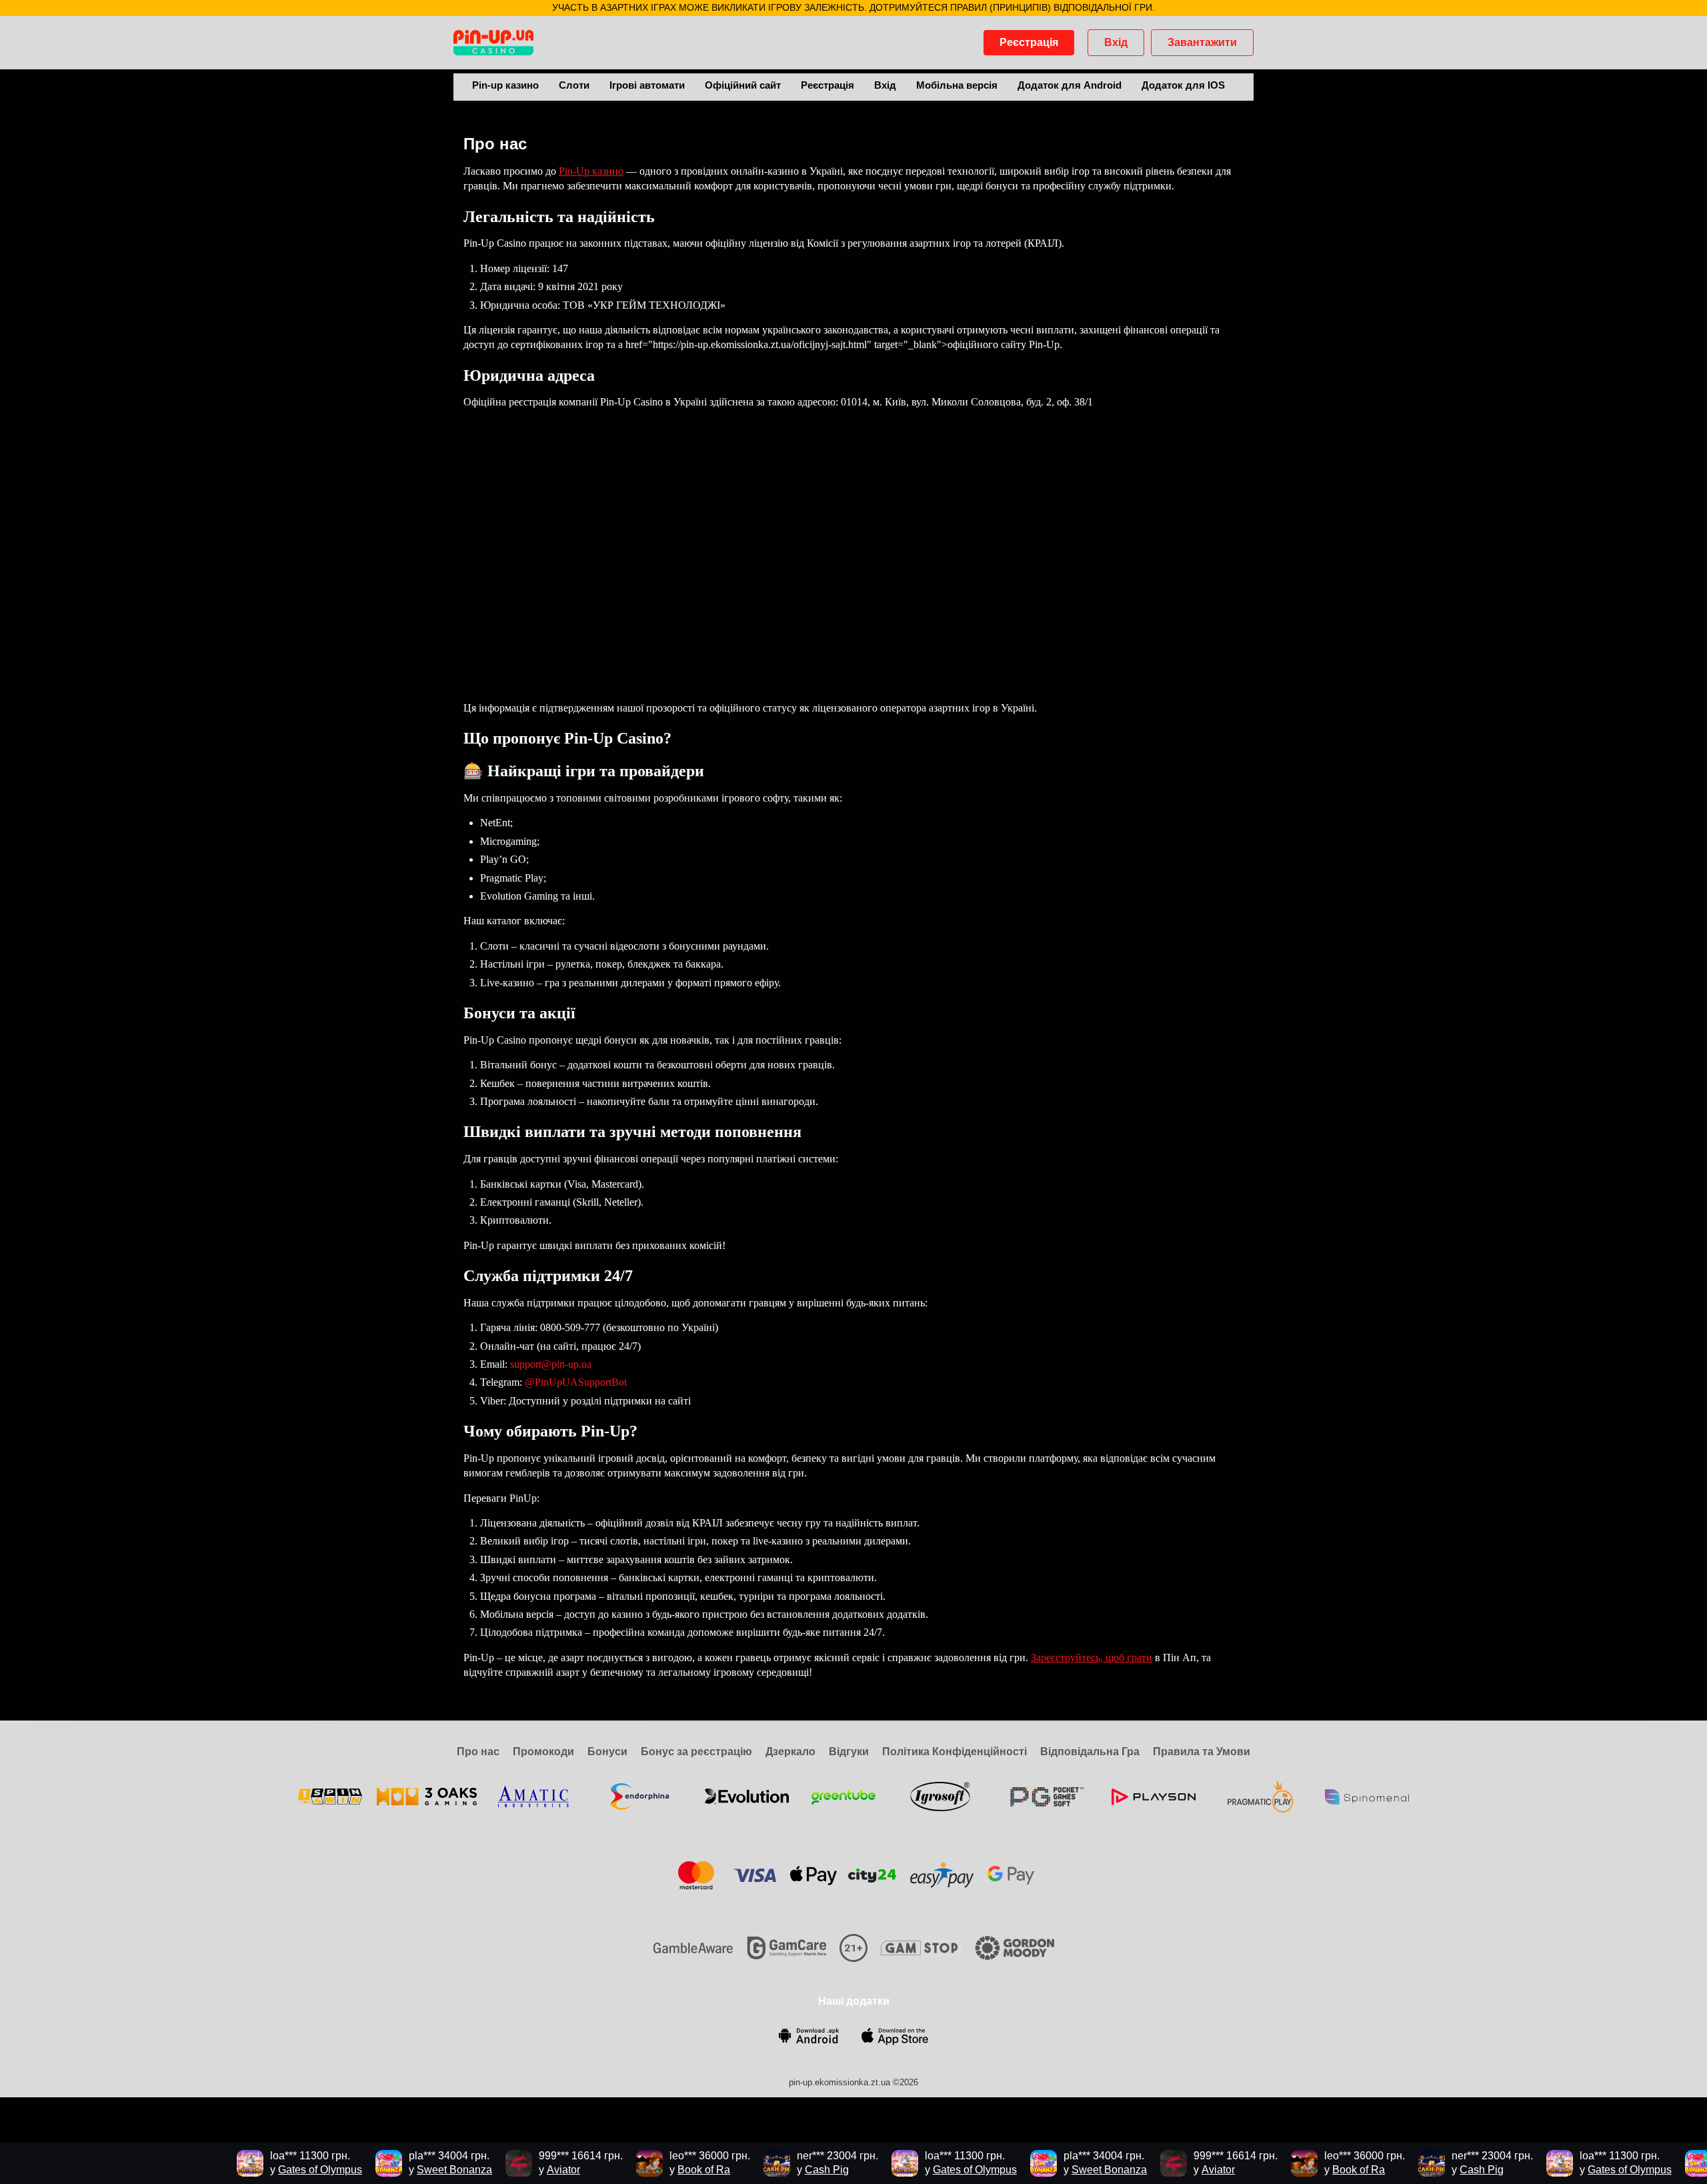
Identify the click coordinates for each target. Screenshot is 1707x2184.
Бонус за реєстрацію (696, 1752)
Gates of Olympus (293, 2170)
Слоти (574, 85)
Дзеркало (790, 1752)
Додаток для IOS (1183, 85)
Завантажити (1202, 42)
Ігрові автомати (647, 85)
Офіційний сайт (743, 85)
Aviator (537, 2170)
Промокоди (543, 1752)
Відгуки (849, 1752)
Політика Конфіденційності (955, 1752)
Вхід (1116, 42)
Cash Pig (800, 2170)
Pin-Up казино (591, 171)
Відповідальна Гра (1090, 1752)
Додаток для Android (1070, 85)
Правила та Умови (1202, 1752)
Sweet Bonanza (428, 2170)
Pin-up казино (505, 85)
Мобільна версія (957, 85)
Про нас (478, 1752)
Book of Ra (677, 2170)
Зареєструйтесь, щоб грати (1092, 1658)
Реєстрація (1029, 42)
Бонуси (607, 1752)
